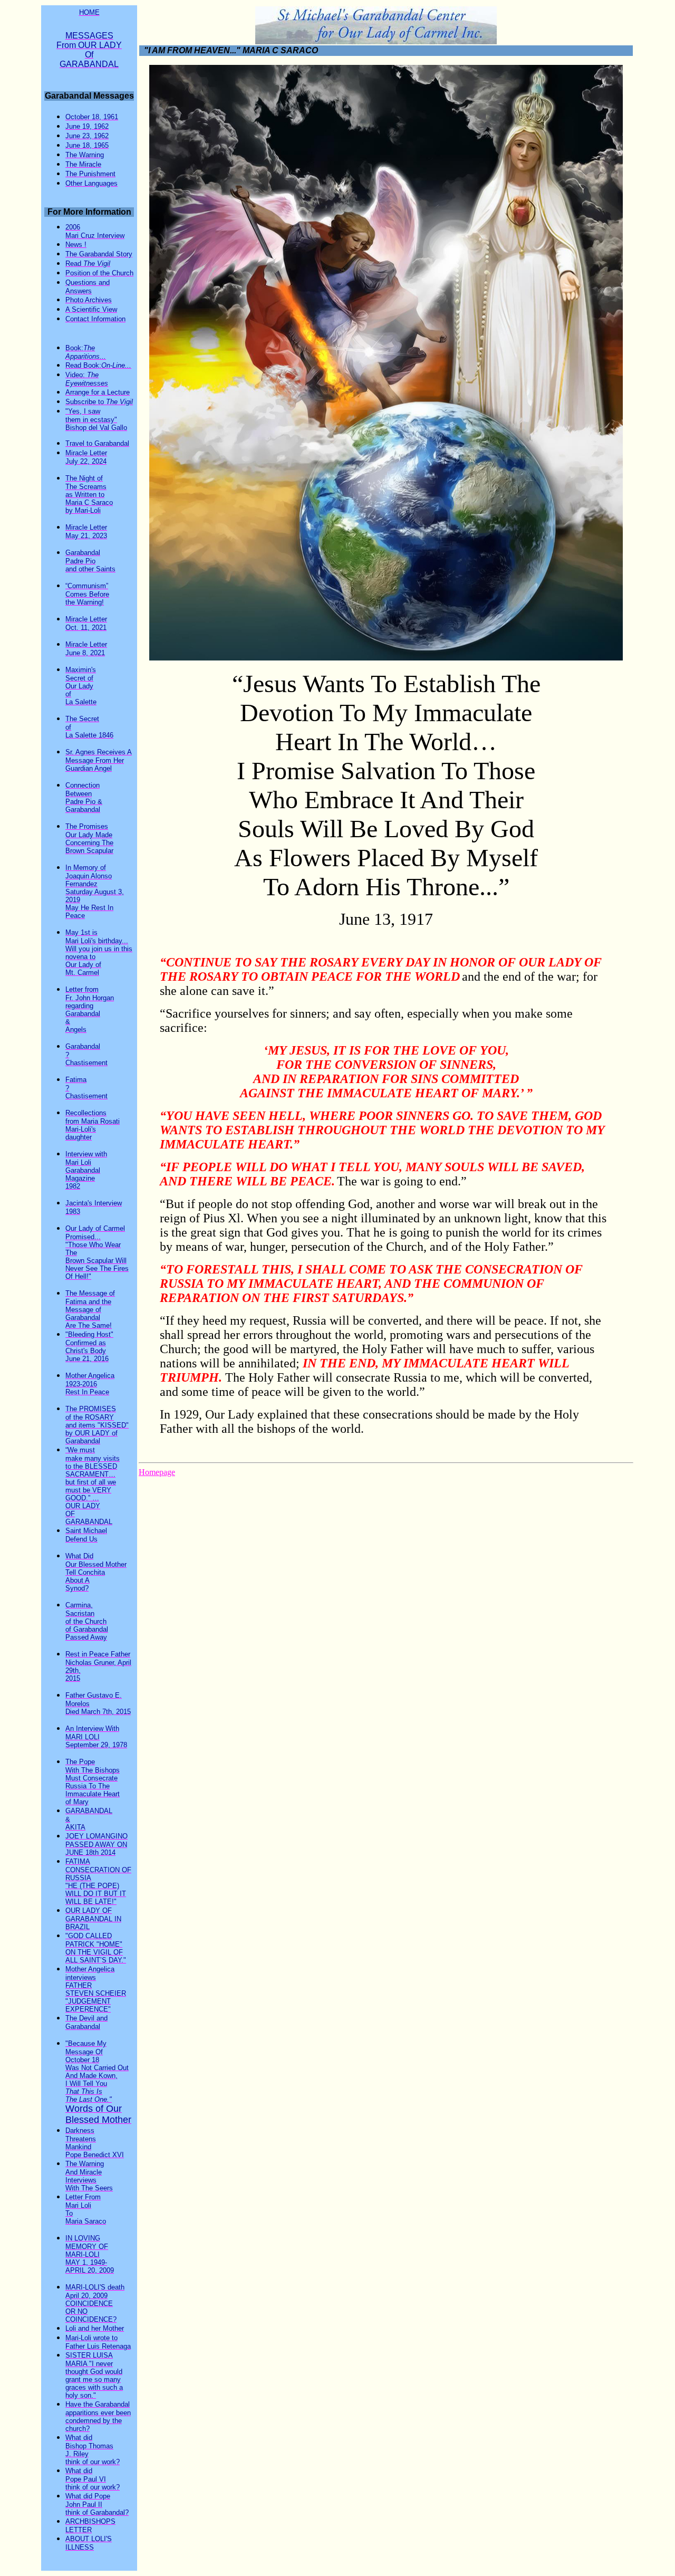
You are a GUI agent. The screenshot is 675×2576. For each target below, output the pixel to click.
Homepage (157, 1472)
